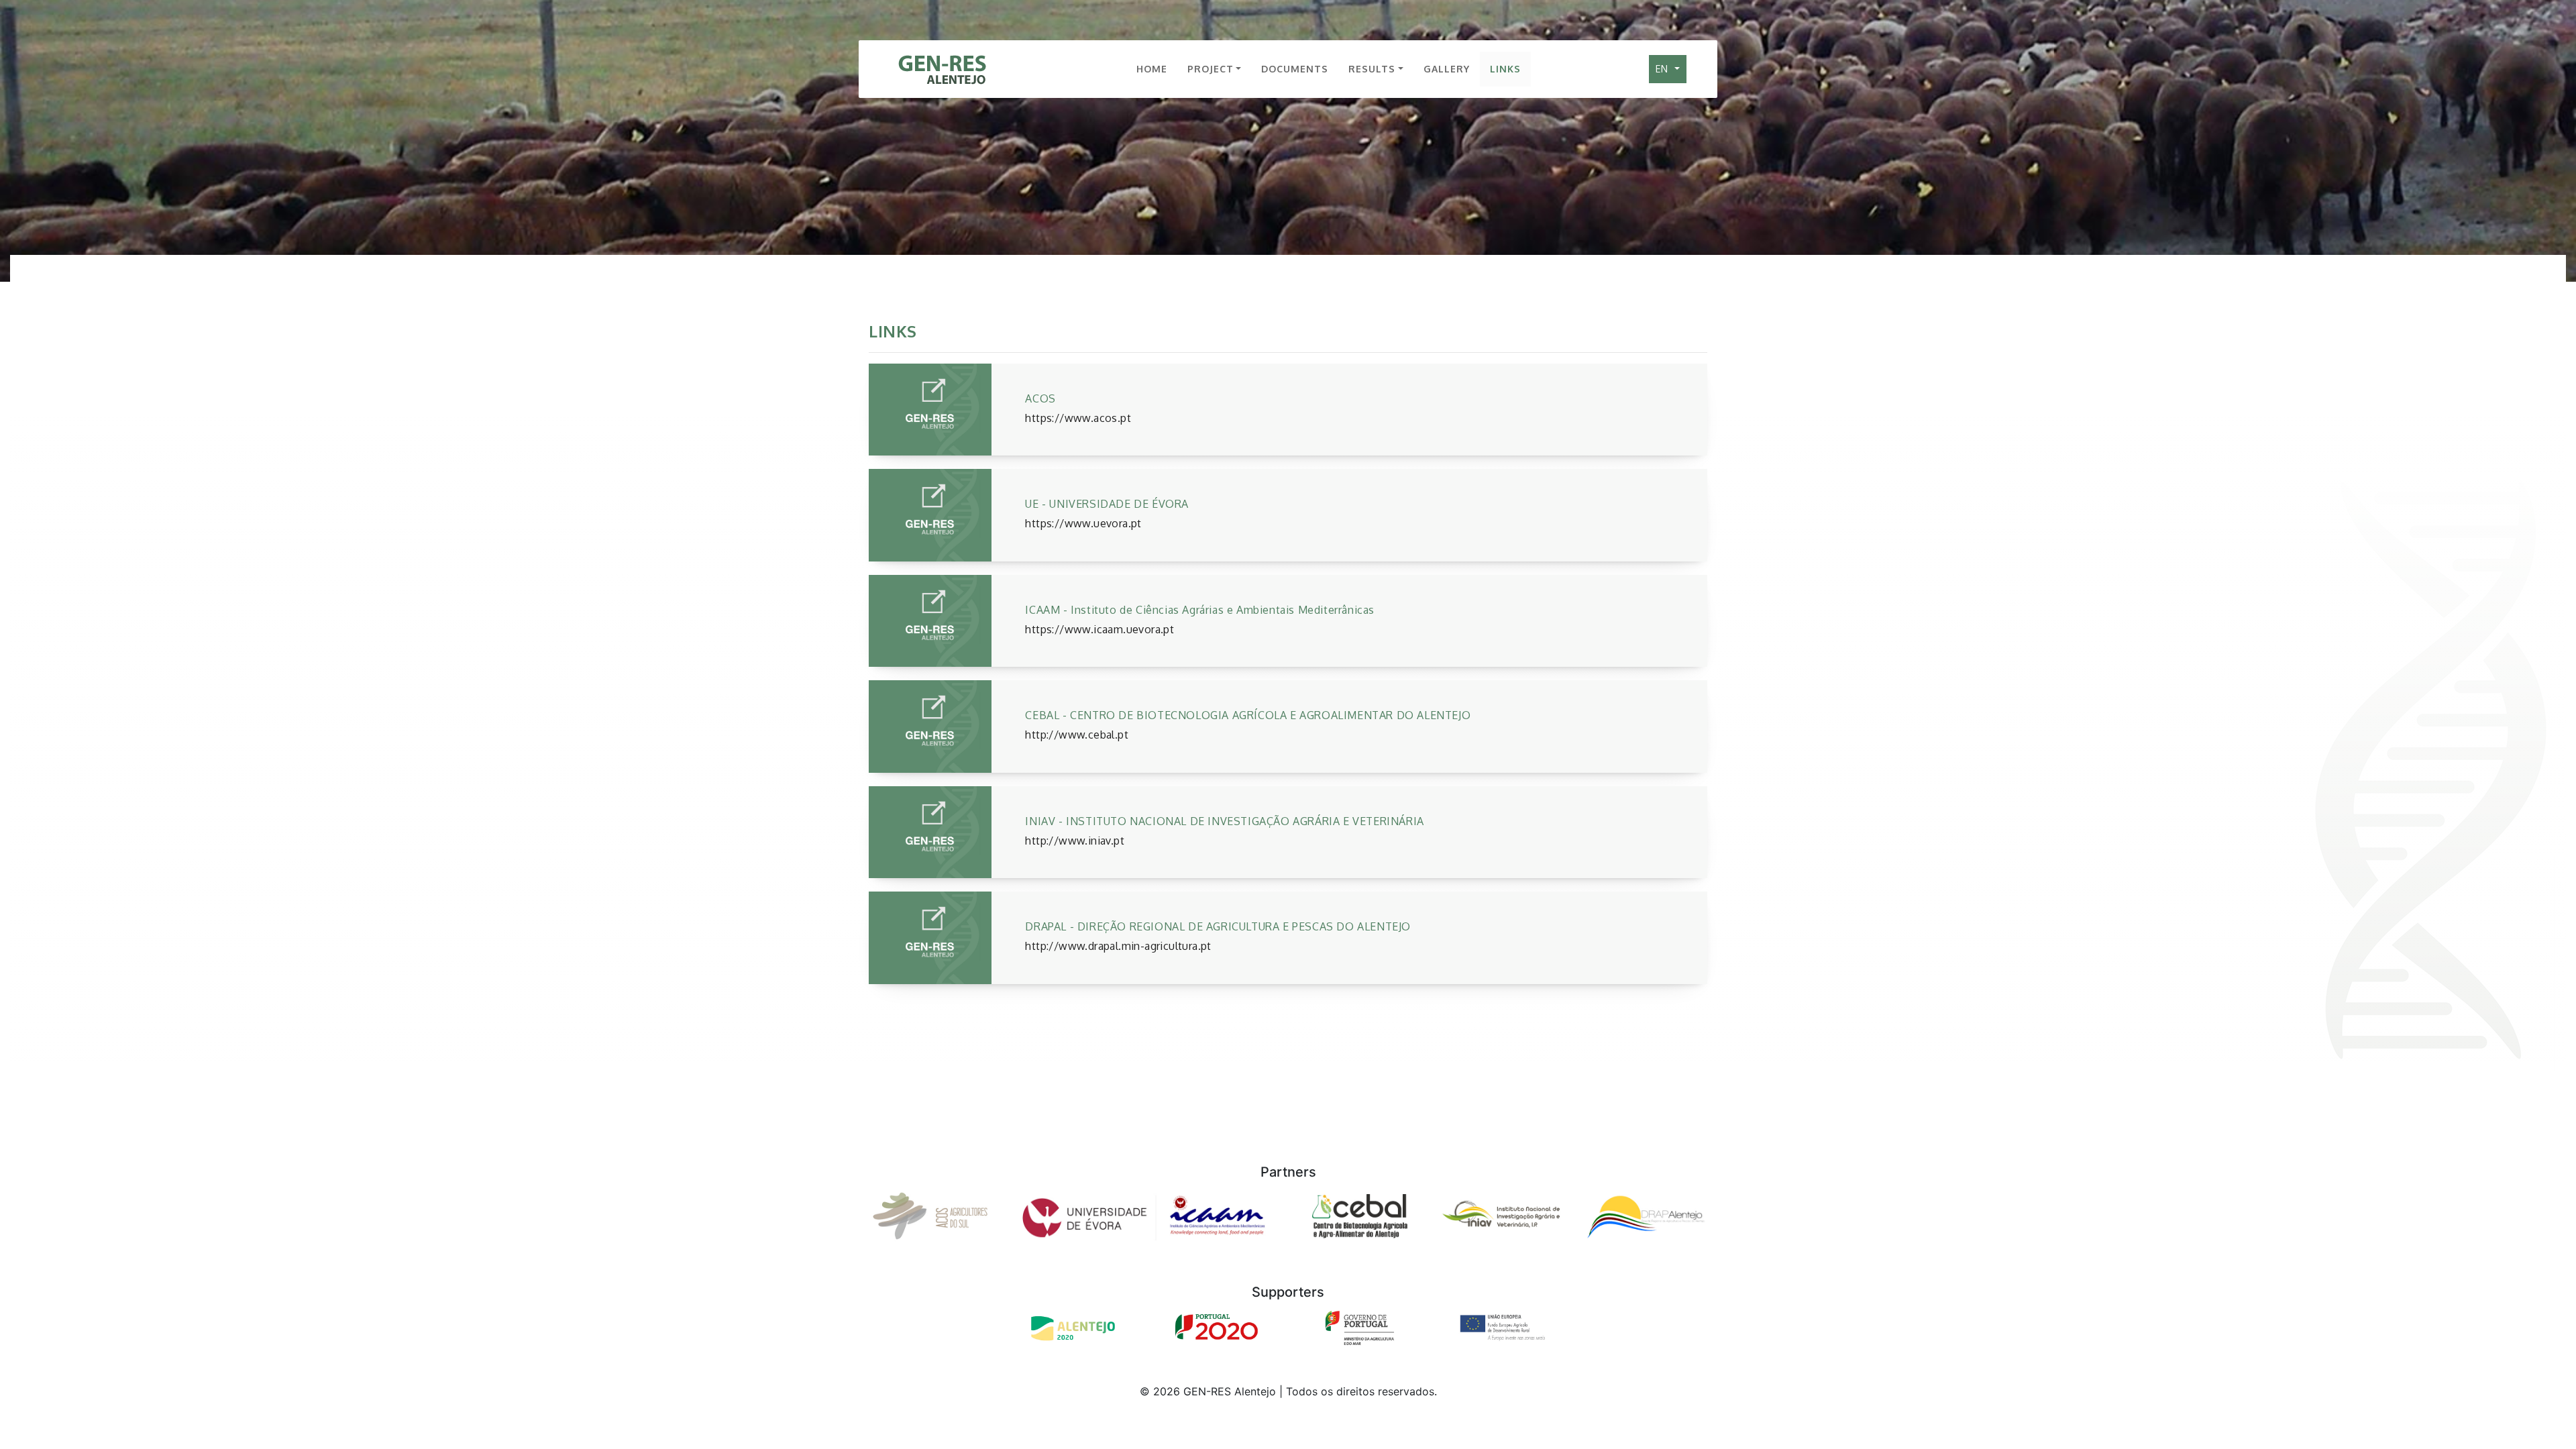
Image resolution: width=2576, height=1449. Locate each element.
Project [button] (1211, 69)
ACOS (1040, 398)
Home (1152, 69)
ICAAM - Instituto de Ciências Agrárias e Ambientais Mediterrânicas (1200, 610)
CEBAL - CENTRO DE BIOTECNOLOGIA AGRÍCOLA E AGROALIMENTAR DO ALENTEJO (1248, 715)
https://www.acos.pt (1078, 418)
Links (1505, 69)
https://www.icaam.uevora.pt (1099, 629)
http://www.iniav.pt (1075, 841)
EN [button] (1664, 69)
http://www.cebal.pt (1077, 735)
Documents (1295, 69)
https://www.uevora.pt (1083, 523)
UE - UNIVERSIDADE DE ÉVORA (1107, 504)
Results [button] (1372, 69)
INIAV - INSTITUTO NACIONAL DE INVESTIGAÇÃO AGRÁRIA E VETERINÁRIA (1224, 821)
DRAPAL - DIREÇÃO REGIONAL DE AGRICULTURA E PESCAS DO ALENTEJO (1218, 926)
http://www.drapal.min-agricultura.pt (1118, 946)
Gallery (1447, 69)
